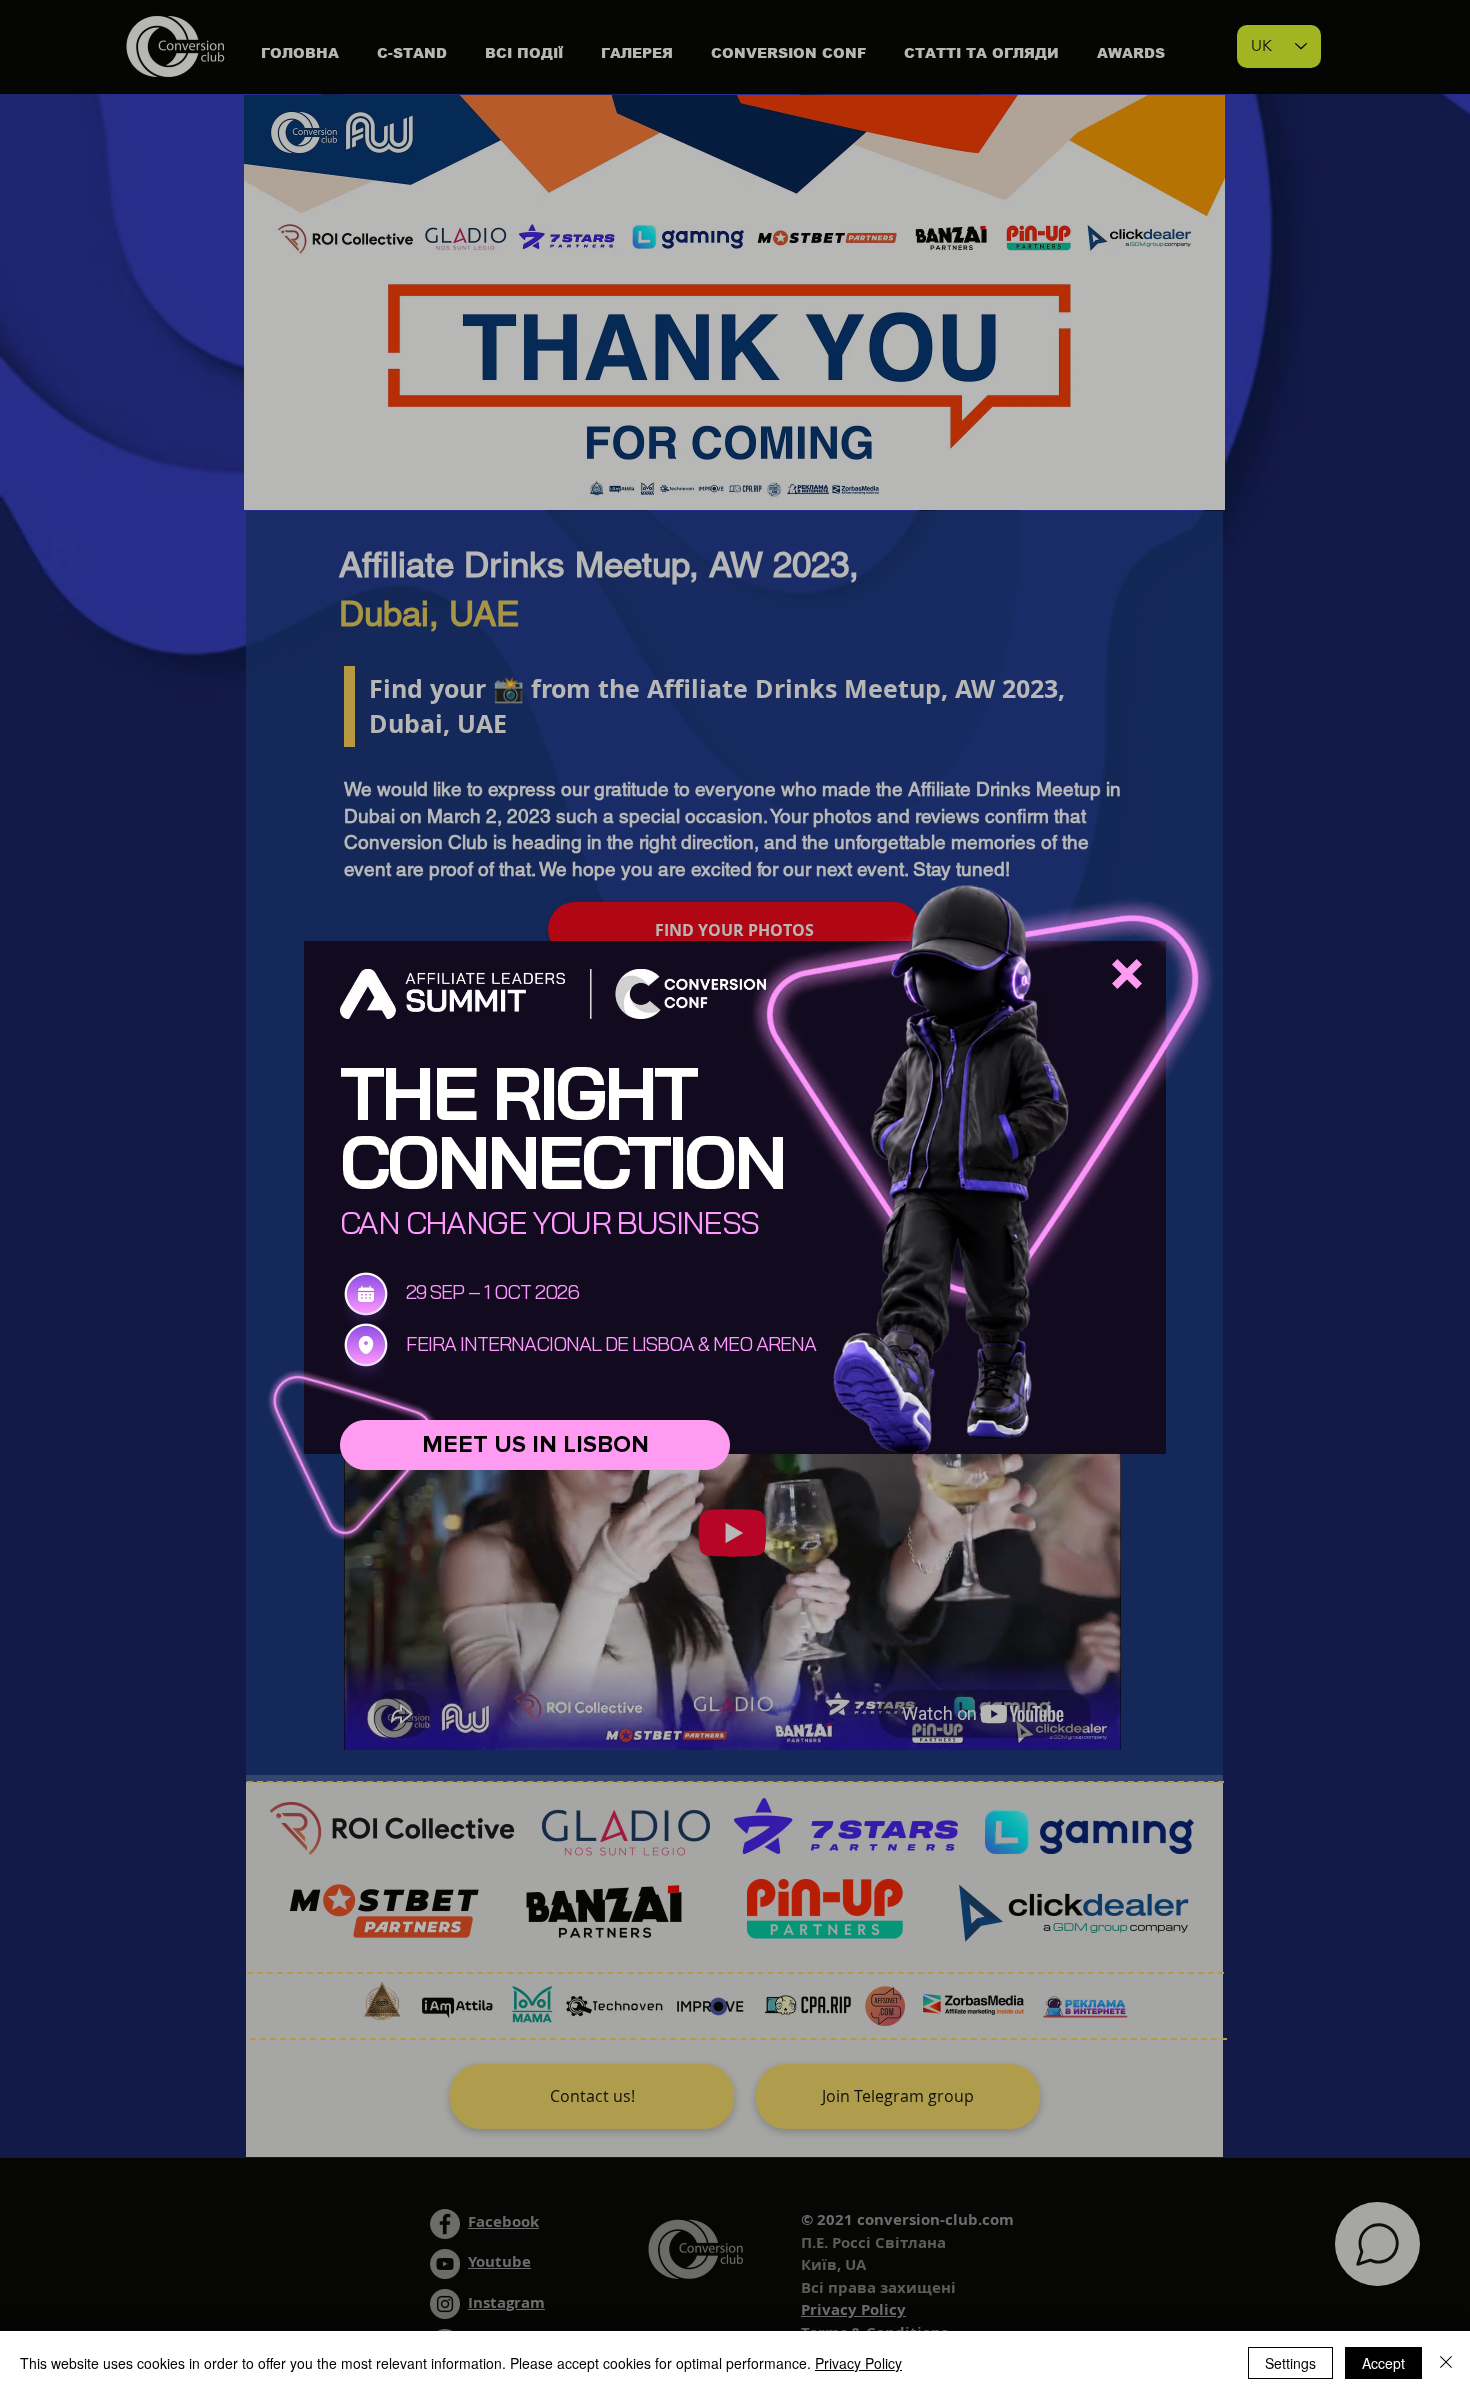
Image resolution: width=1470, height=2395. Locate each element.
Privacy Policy (858, 2363)
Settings (1290, 2363)
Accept (1383, 2363)
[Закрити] (1446, 2363)
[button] (1127, 974)
